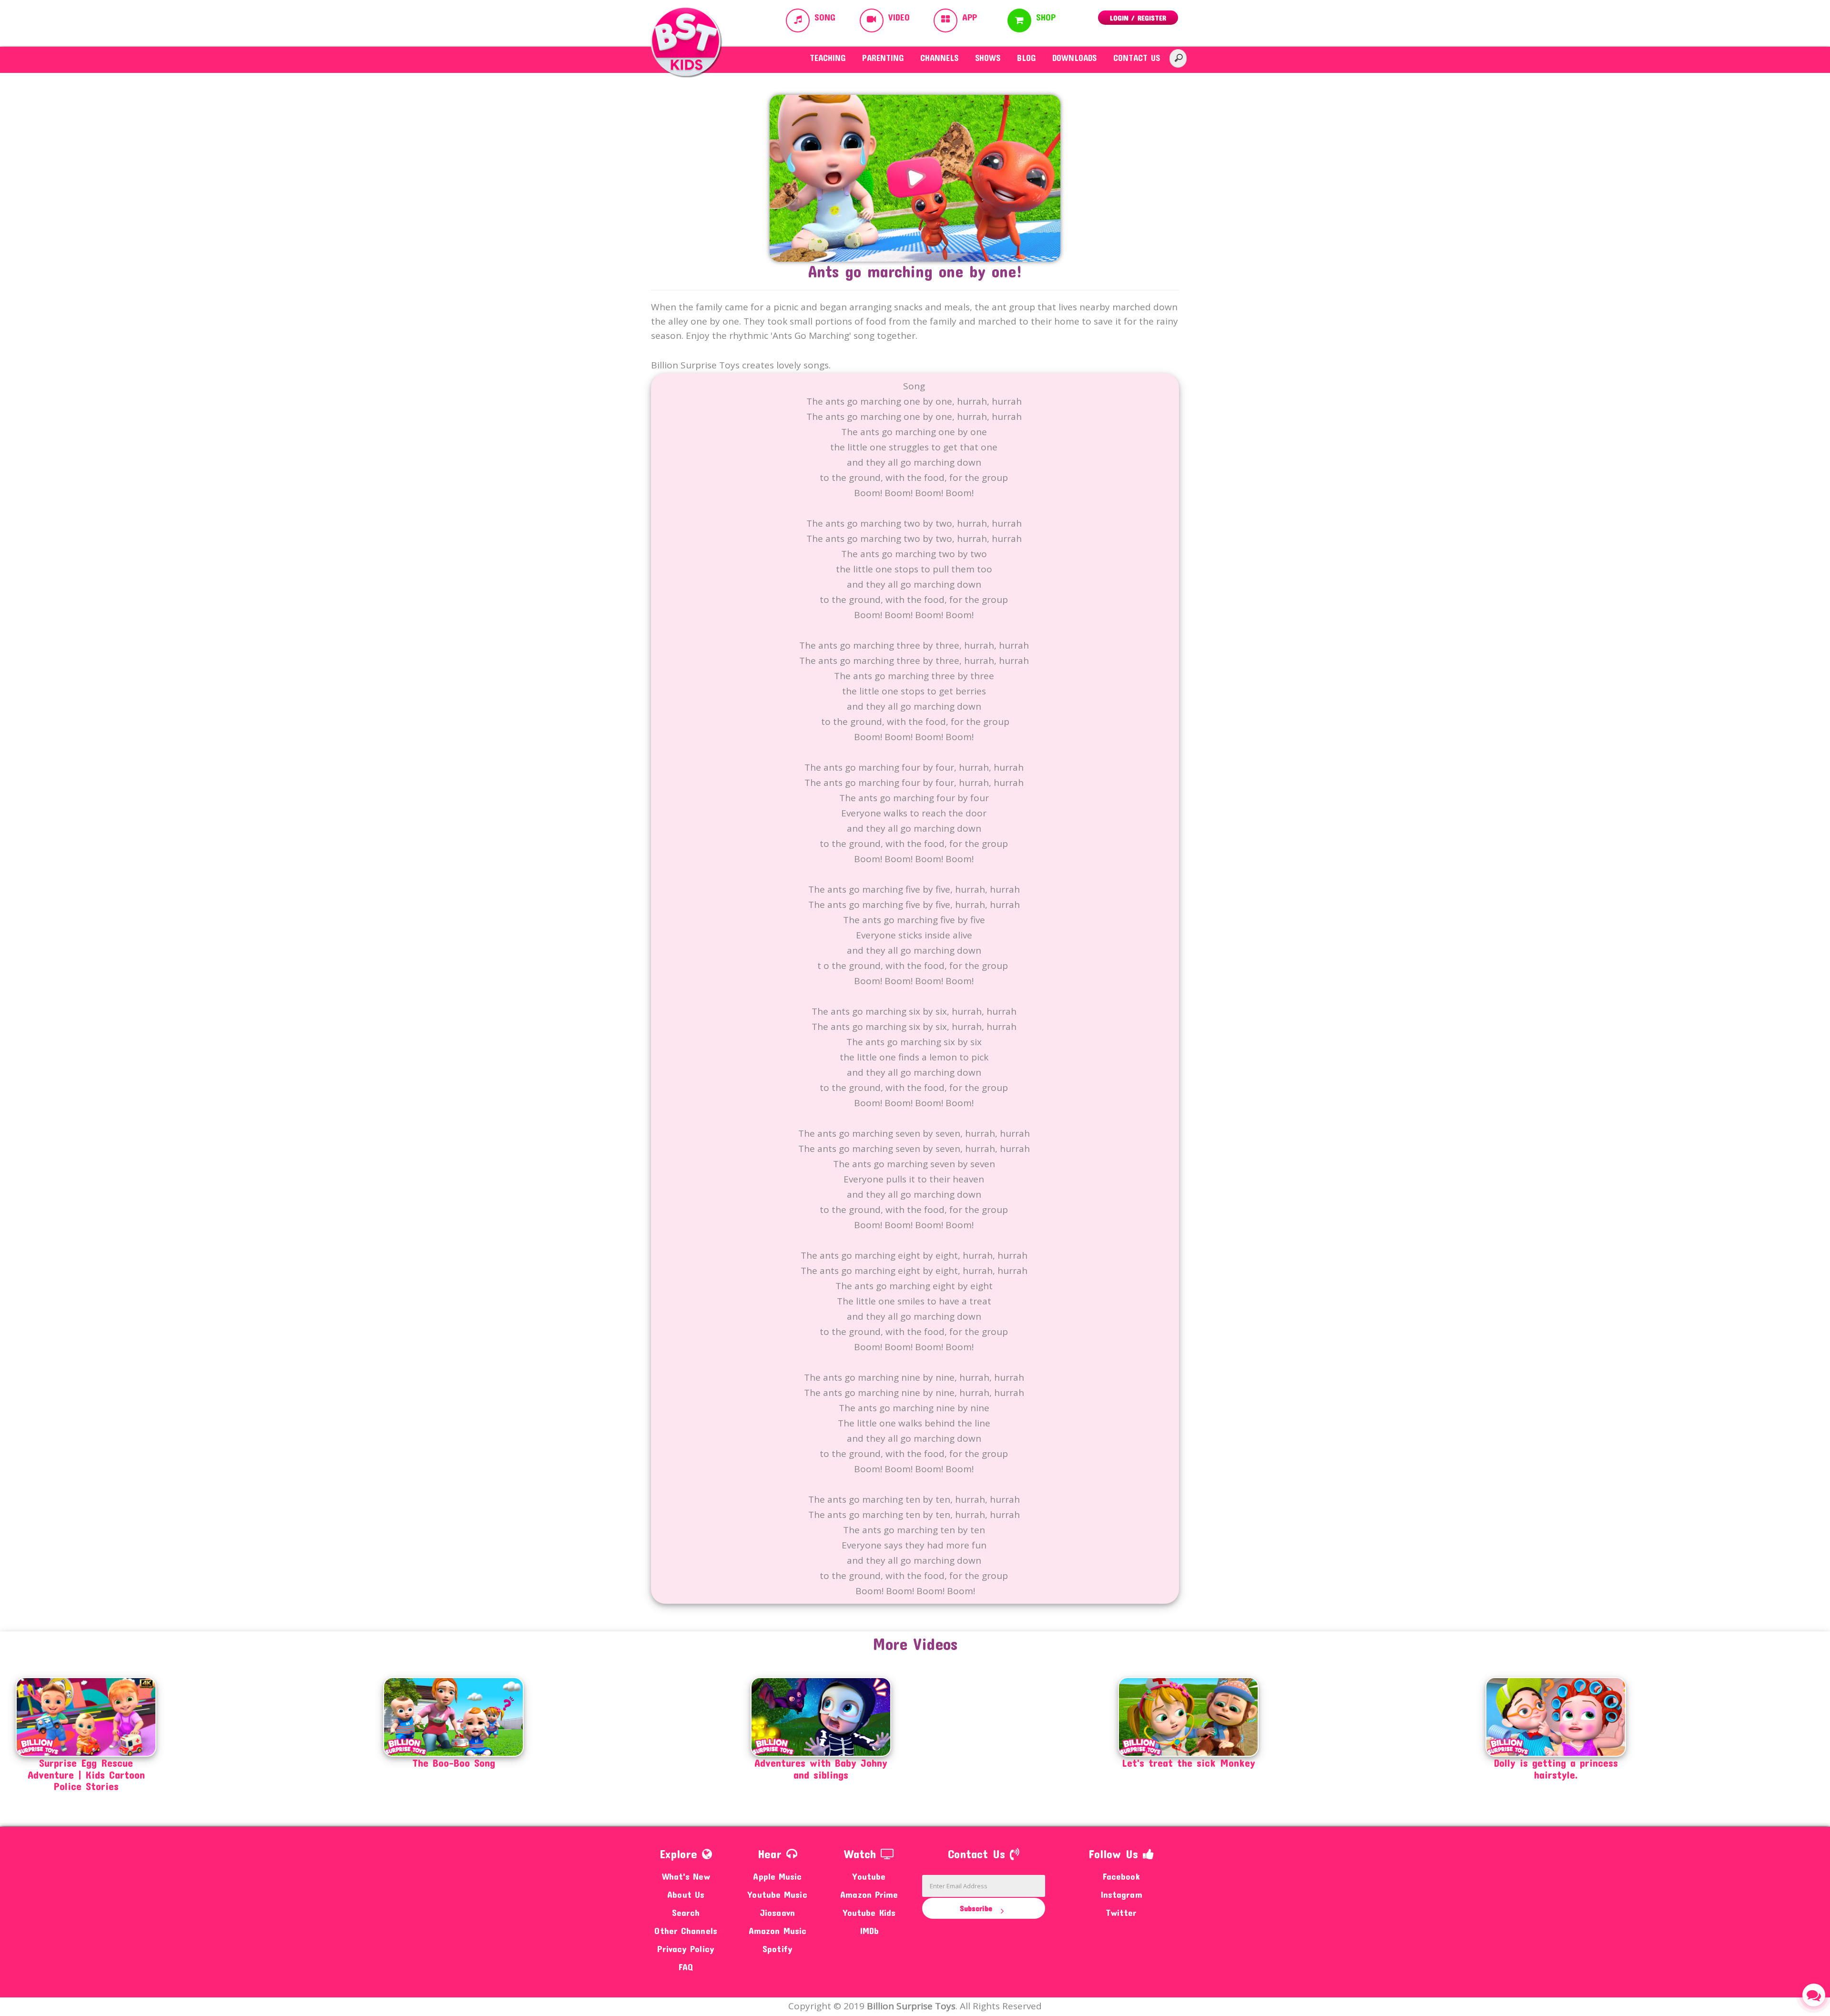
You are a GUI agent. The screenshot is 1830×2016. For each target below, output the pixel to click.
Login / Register (1138, 18)
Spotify (778, 1949)
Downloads (1074, 58)
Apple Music (777, 1876)
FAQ (686, 1967)
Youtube (869, 1876)
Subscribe (977, 1908)
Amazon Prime (869, 1894)
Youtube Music (777, 1894)
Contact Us (1137, 58)
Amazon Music (778, 1930)
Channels (939, 58)
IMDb (869, 1930)
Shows (988, 58)
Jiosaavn (778, 1912)
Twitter (1121, 1912)
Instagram (1121, 1894)
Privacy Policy (686, 1949)
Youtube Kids (869, 1912)
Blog (1026, 58)
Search (686, 1912)
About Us (686, 1894)
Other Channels (686, 1930)
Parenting (883, 58)
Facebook (1121, 1876)
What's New (686, 1876)
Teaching (828, 58)
